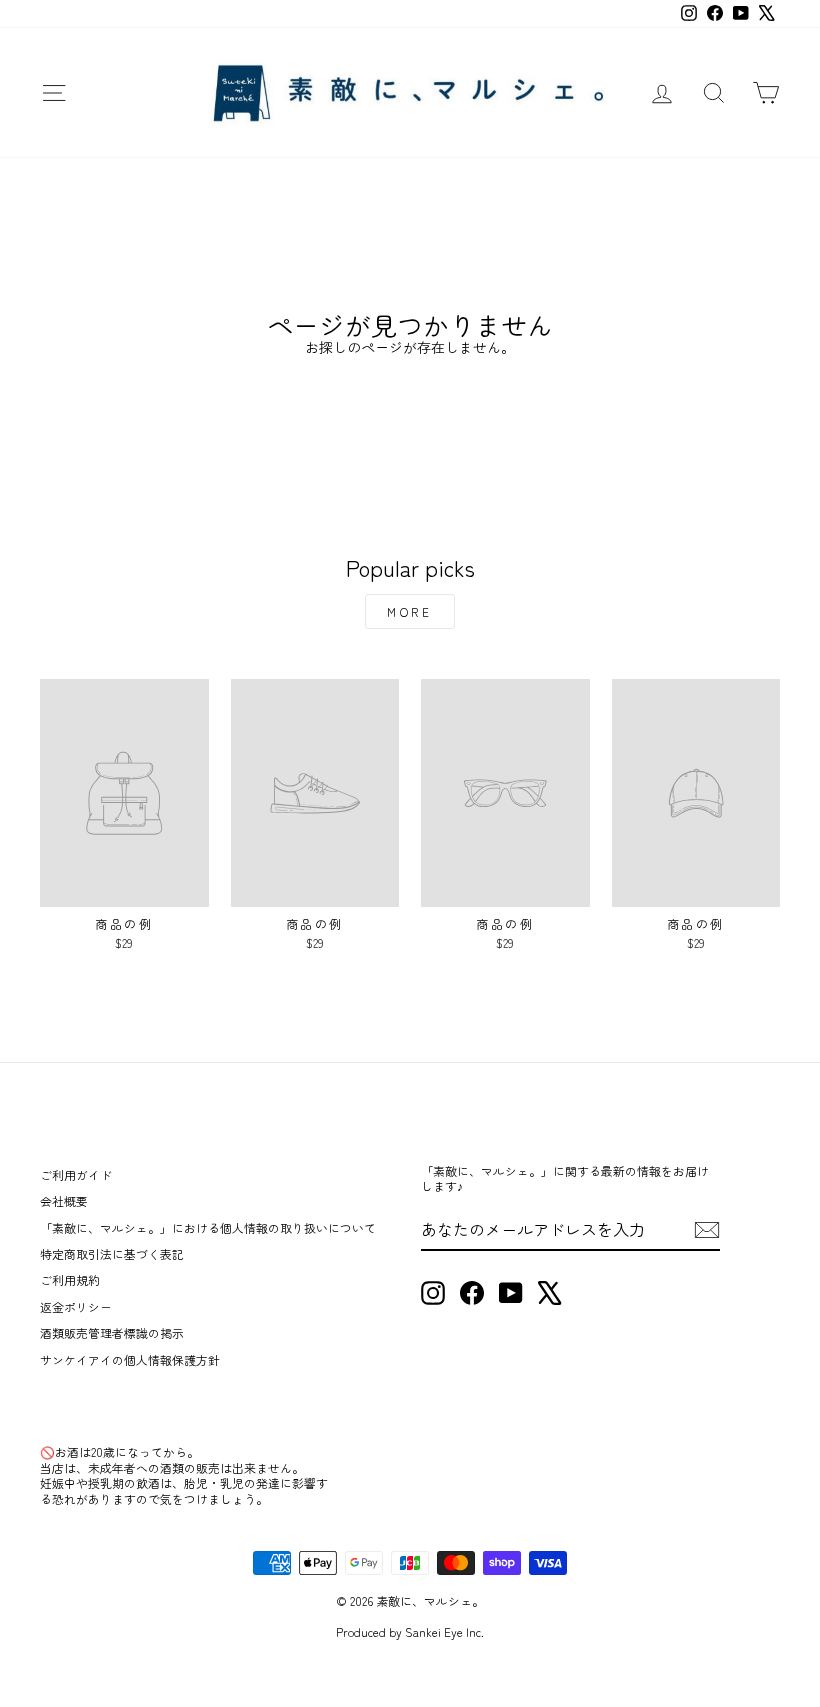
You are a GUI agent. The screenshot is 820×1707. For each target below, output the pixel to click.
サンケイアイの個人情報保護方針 (130, 1359)
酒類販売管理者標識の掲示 (112, 1332)
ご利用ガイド (76, 1174)
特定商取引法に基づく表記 (112, 1253)
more (409, 611)
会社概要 (64, 1200)
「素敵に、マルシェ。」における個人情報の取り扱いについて (208, 1227)
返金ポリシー (76, 1306)
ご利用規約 (70, 1279)
